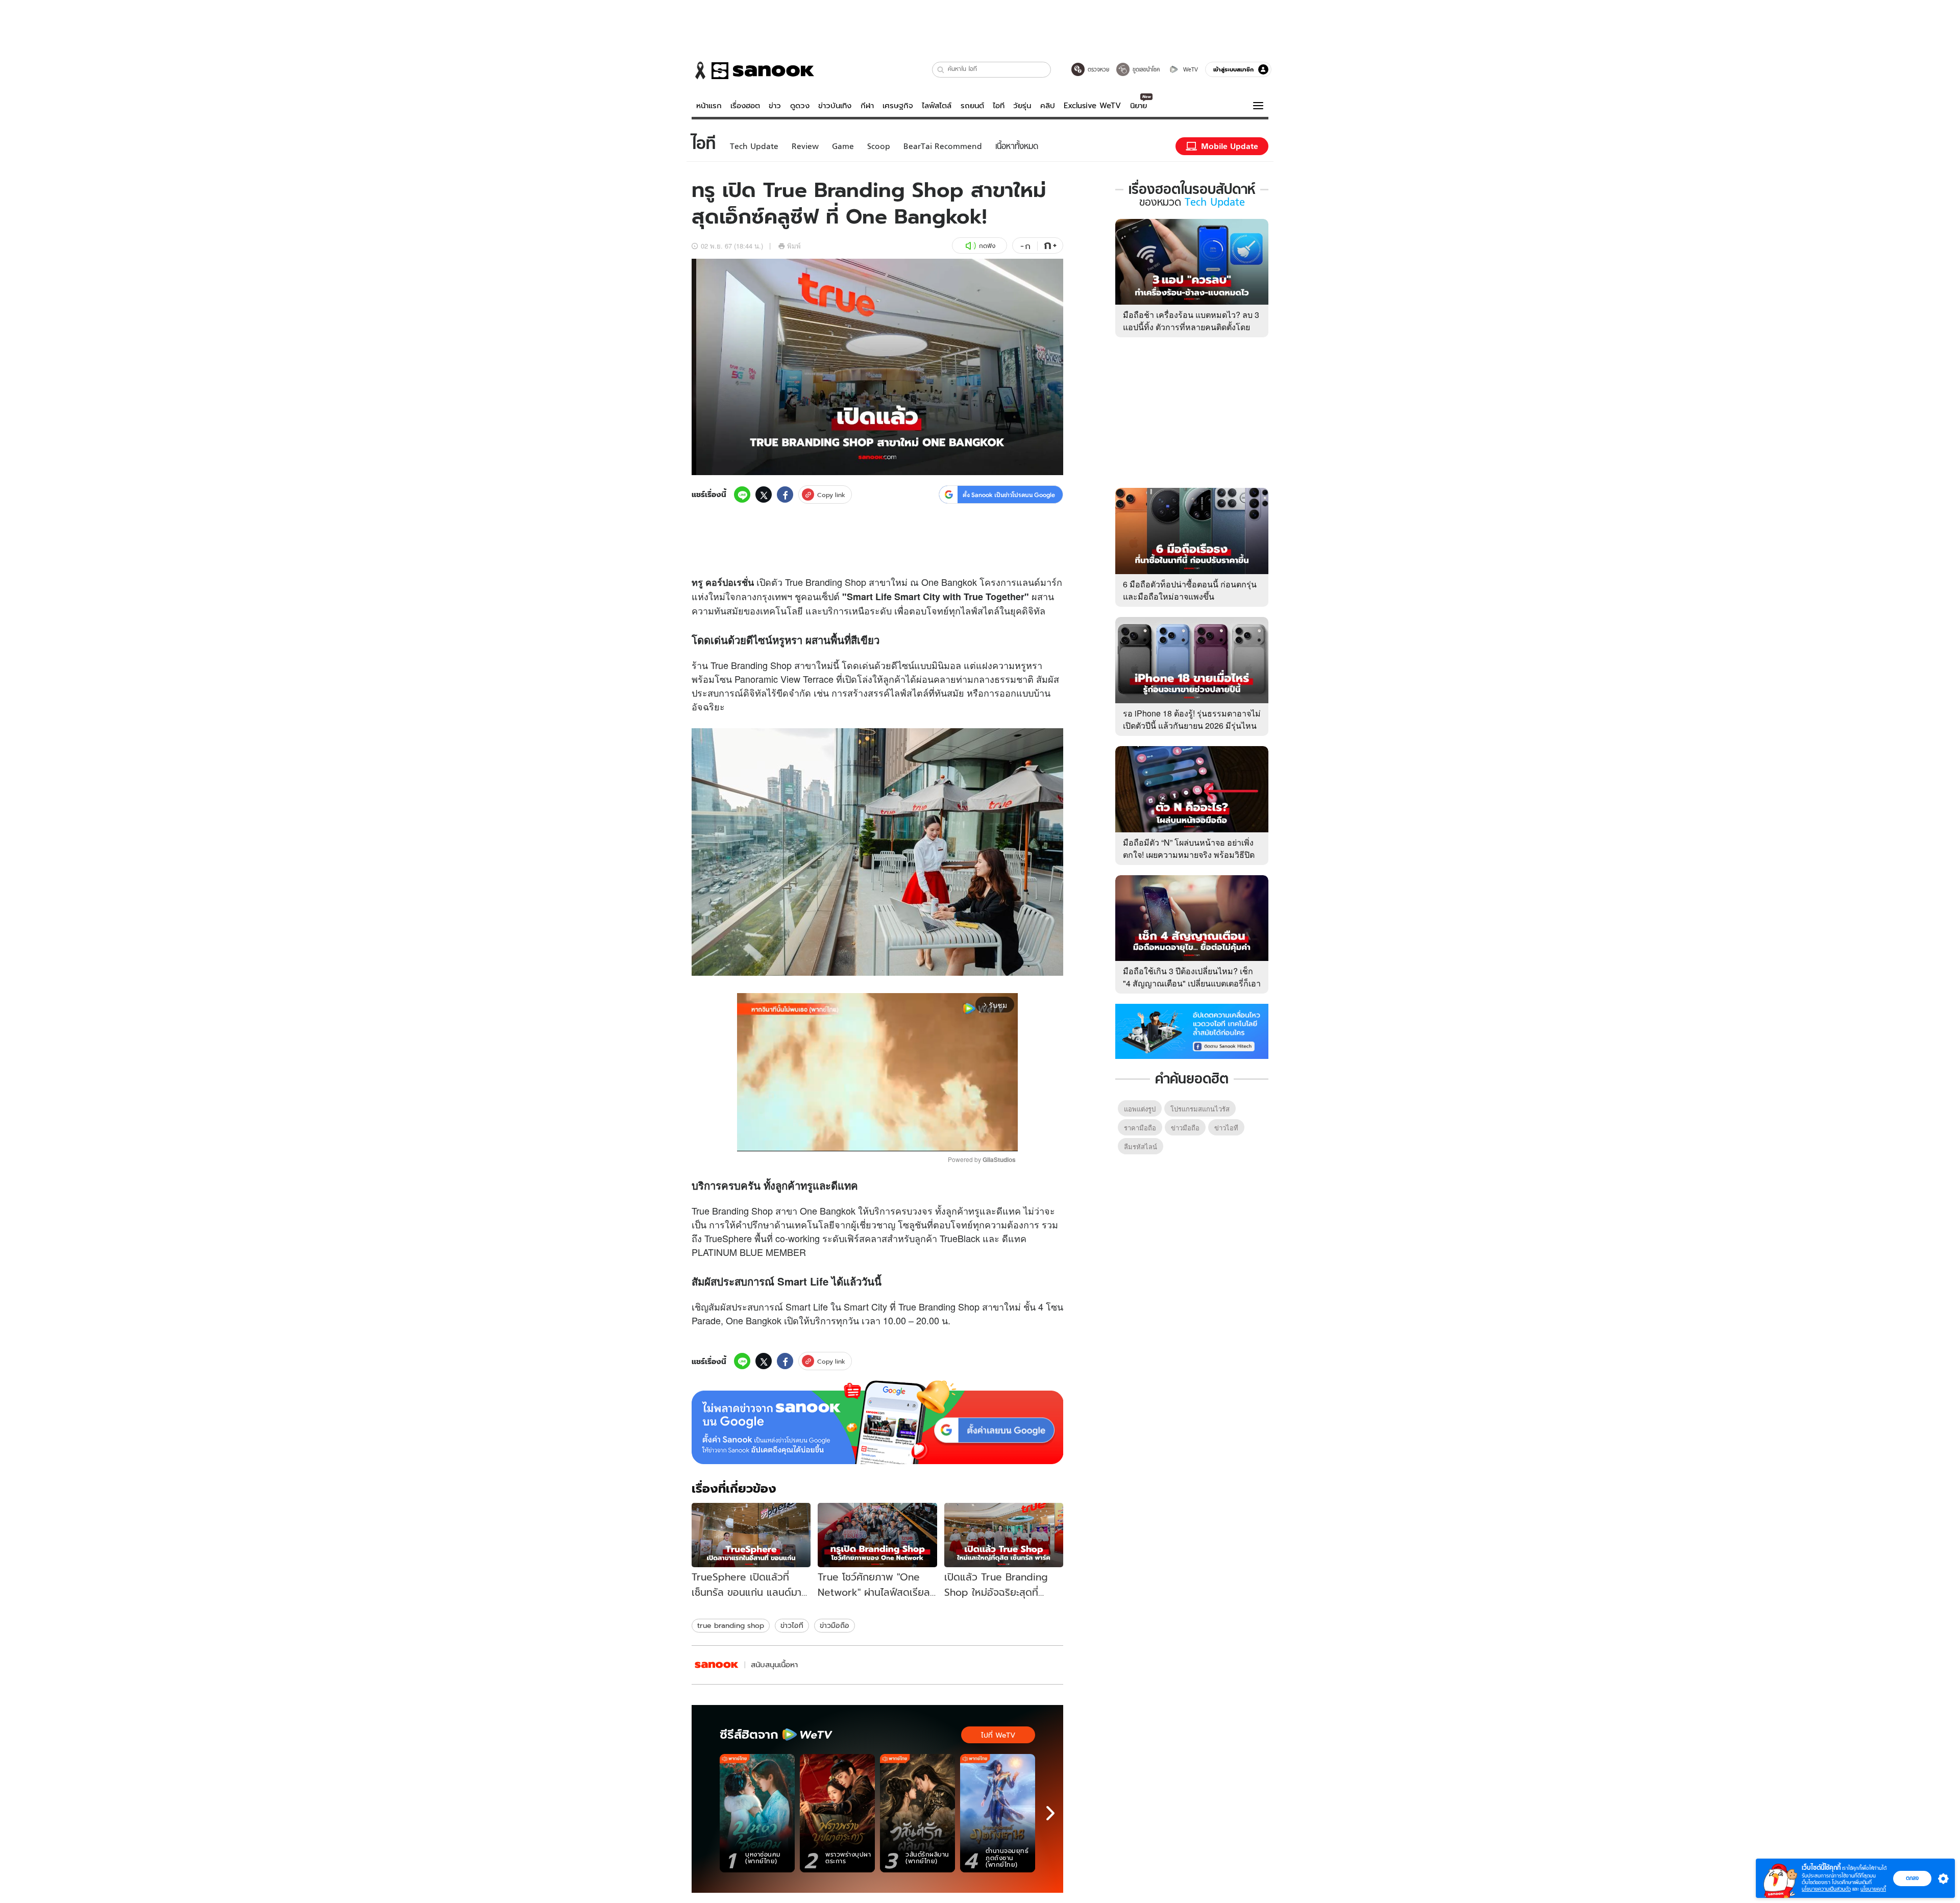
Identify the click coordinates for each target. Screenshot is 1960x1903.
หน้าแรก (709, 106)
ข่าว (775, 106)
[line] (742, 495)
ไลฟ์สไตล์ (937, 106)
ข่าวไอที (792, 1625)
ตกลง (1912, 1878)
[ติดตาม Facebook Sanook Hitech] (1192, 1030)
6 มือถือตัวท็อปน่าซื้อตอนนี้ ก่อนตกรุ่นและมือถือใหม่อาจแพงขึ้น (1190, 590)
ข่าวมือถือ (835, 1625)
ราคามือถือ (1140, 1128)
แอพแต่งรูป (1140, 1109)
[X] (764, 495)
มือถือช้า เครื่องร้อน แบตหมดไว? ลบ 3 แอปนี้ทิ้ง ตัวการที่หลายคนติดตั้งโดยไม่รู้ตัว (1191, 327)
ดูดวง (800, 106)
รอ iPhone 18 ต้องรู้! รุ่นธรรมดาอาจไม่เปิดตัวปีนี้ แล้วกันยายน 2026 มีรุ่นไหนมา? (1192, 725)
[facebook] (785, 495)
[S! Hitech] (717, 1665)
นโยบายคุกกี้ (1873, 1889)
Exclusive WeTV (1092, 106)
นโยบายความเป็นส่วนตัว (1826, 1889)
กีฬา (867, 106)
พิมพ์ (794, 246)
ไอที (999, 106)
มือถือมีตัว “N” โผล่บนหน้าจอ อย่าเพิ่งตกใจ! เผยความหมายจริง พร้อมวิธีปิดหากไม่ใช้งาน (1189, 855)
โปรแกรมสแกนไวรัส (1200, 1109)
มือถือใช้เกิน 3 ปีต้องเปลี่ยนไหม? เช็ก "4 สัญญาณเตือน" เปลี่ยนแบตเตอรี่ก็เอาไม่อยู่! (1192, 983)
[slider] (835, 1138)
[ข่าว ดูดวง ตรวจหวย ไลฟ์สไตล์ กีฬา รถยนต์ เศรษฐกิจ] (753, 70)
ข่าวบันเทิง (835, 106)
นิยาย (1138, 106)
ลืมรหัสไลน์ (1141, 1146)
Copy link (831, 495)
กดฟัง (987, 246)
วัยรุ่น (1022, 106)
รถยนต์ (972, 106)
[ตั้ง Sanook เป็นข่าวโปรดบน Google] (877, 1422)
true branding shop (731, 1625)
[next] (1050, 1813)
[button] (941, 70)
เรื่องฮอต (745, 106)
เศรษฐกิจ (898, 106)
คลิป (1048, 106)
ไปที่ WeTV (998, 1735)
